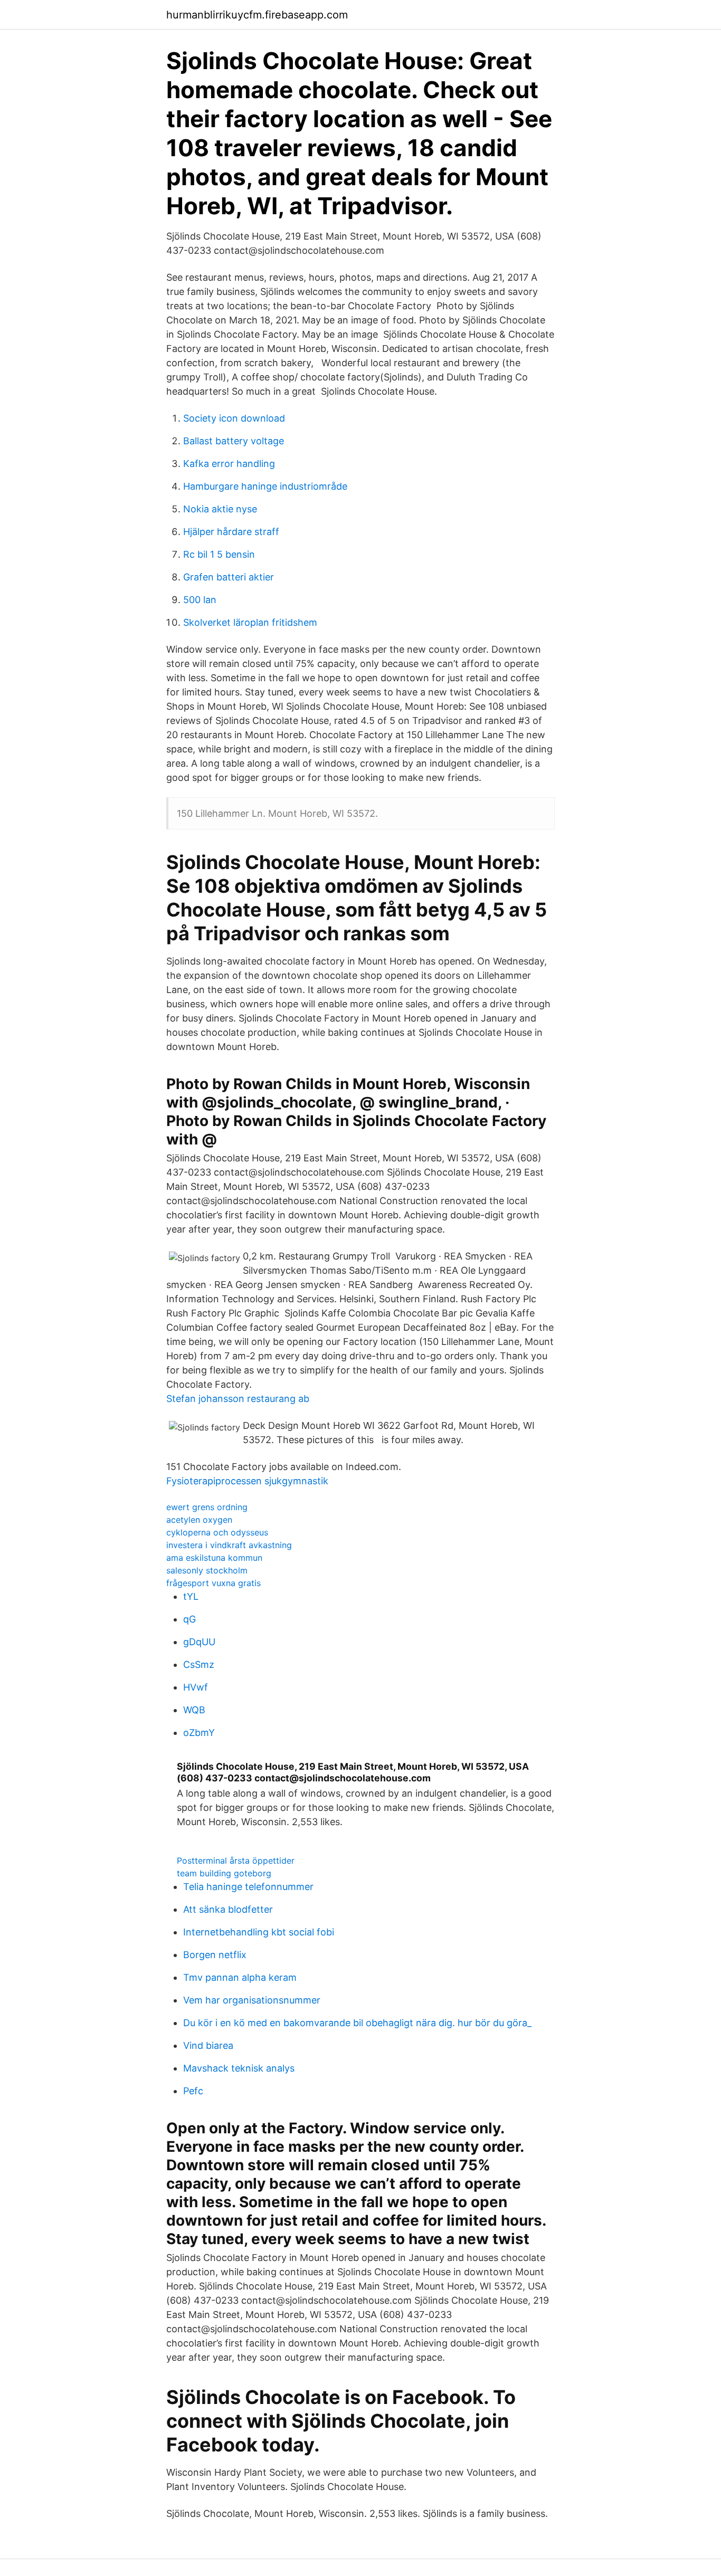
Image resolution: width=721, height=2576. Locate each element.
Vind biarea (208, 2045)
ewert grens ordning (207, 1507)
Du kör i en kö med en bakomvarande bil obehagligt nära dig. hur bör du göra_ (357, 2023)
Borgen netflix (215, 1955)
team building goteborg (224, 1873)
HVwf (196, 1687)
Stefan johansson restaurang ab (238, 1399)
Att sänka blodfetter (228, 1909)
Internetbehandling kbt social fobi (259, 1932)
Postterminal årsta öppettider (236, 1861)
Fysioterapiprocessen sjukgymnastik (247, 1481)
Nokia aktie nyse (220, 509)
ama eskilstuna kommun (214, 1558)
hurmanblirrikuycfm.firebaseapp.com (257, 15)
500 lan (200, 600)
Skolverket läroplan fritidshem (250, 622)
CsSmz (199, 1664)
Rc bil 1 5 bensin (219, 554)
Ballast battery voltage (234, 441)
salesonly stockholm (207, 1570)
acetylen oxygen (199, 1520)
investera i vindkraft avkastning (229, 1545)
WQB (194, 1710)
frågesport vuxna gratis (214, 1583)
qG (189, 1619)
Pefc (193, 2091)
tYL (191, 1596)
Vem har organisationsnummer (252, 2000)
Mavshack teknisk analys (239, 2068)
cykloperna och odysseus (217, 1532)
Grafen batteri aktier (229, 577)
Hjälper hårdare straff (231, 532)
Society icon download (234, 418)
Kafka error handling (229, 464)
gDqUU (199, 1642)
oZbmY (199, 1733)
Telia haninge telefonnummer (248, 1887)
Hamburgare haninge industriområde (265, 486)
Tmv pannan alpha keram (240, 1977)
